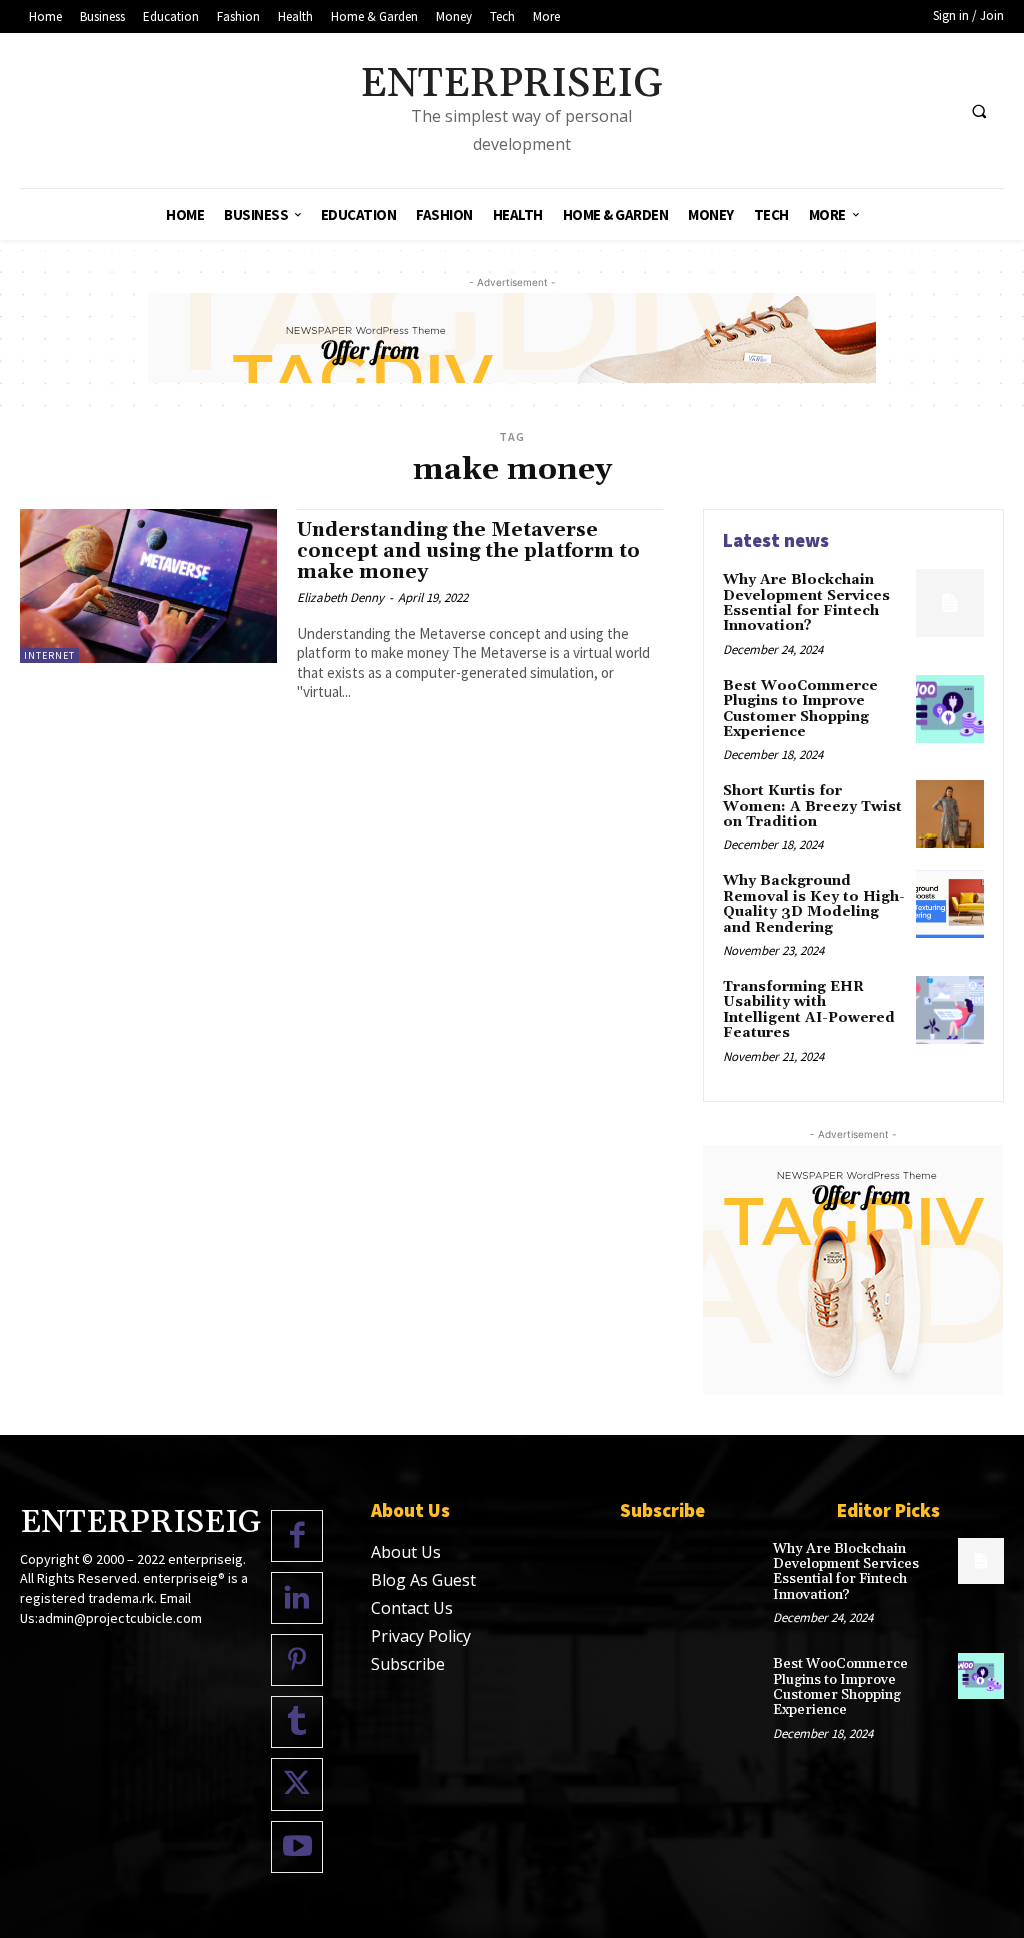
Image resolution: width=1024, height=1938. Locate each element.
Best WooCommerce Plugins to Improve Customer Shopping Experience (800, 709)
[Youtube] (297, 1847)
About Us (406, 1552)
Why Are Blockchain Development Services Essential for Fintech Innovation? (806, 603)
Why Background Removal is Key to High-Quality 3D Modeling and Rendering (814, 904)
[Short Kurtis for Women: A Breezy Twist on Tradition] (950, 814)
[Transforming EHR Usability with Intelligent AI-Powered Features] (950, 1010)
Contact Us (412, 1608)
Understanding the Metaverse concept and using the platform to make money (468, 551)
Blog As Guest (423, 1580)
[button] (979, 111)
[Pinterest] (297, 1660)
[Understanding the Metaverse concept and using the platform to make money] (148, 586)
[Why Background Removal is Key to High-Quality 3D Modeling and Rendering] (950, 904)
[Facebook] (297, 1536)
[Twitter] (297, 1784)
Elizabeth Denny (340, 597)
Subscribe (408, 1664)
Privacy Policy (421, 1636)
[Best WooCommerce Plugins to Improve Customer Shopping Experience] (950, 709)
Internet (49, 655)
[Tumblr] (297, 1722)
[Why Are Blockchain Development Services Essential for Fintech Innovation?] (950, 603)
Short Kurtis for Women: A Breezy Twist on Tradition (812, 806)
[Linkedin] (297, 1598)
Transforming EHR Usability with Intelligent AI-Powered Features (809, 1010)
